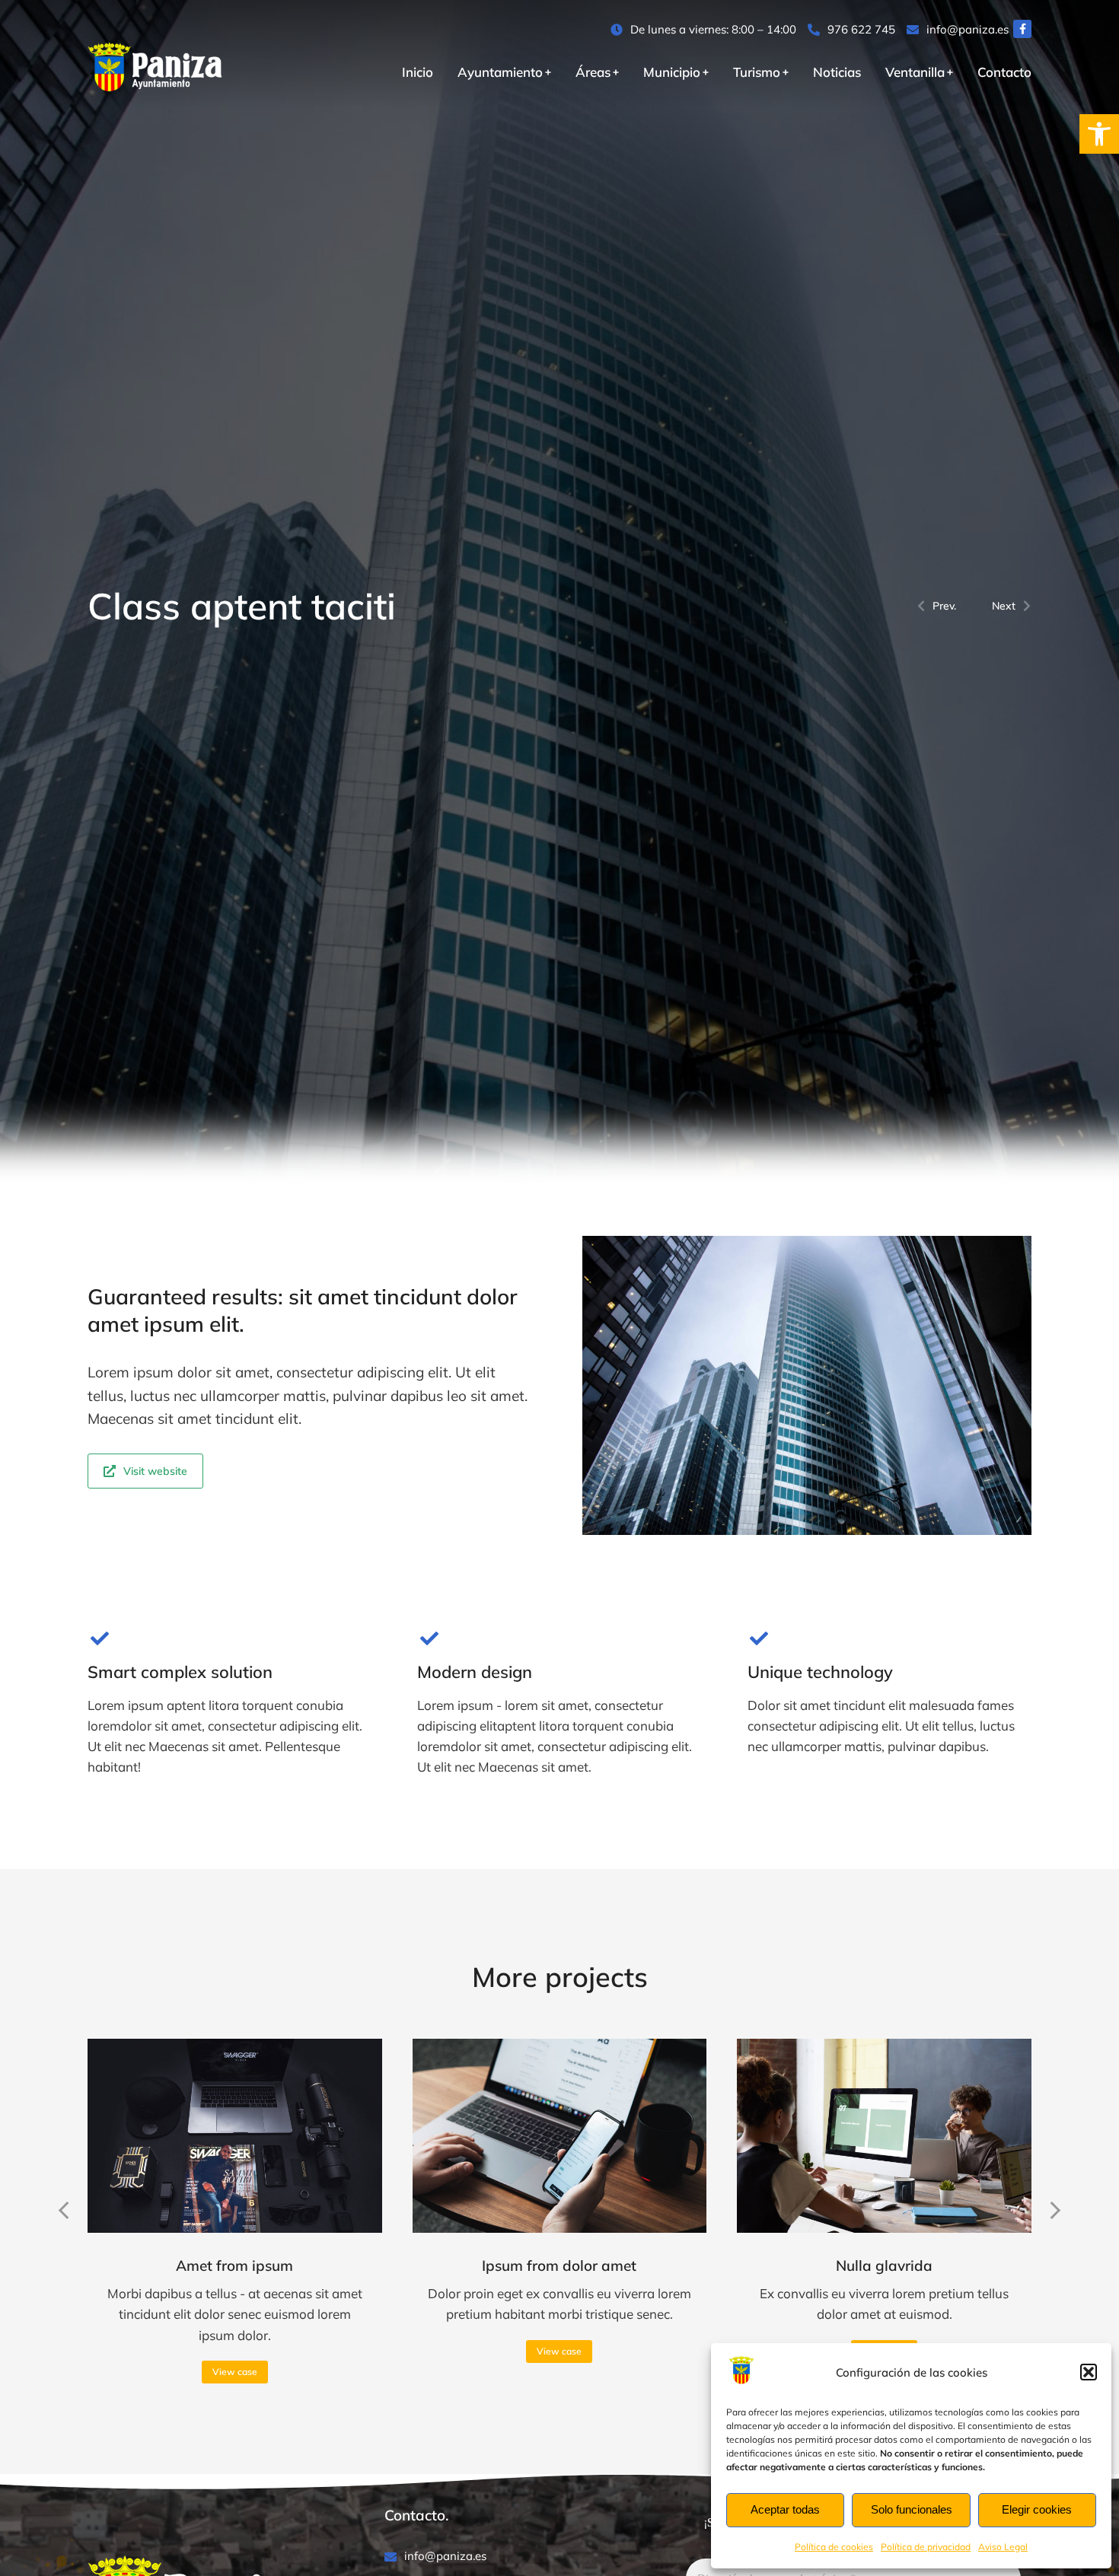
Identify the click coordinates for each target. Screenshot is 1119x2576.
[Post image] (235, 2135)
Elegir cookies (1037, 2509)
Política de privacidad (926, 2547)
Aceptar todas (785, 2509)
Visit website (155, 1471)
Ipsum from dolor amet (559, 2266)
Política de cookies (834, 2547)
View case (235, 2372)
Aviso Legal (1003, 2547)
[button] (1099, 134)
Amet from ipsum (234, 2266)
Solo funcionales (912, 2509)
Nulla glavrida (884, 2266)
